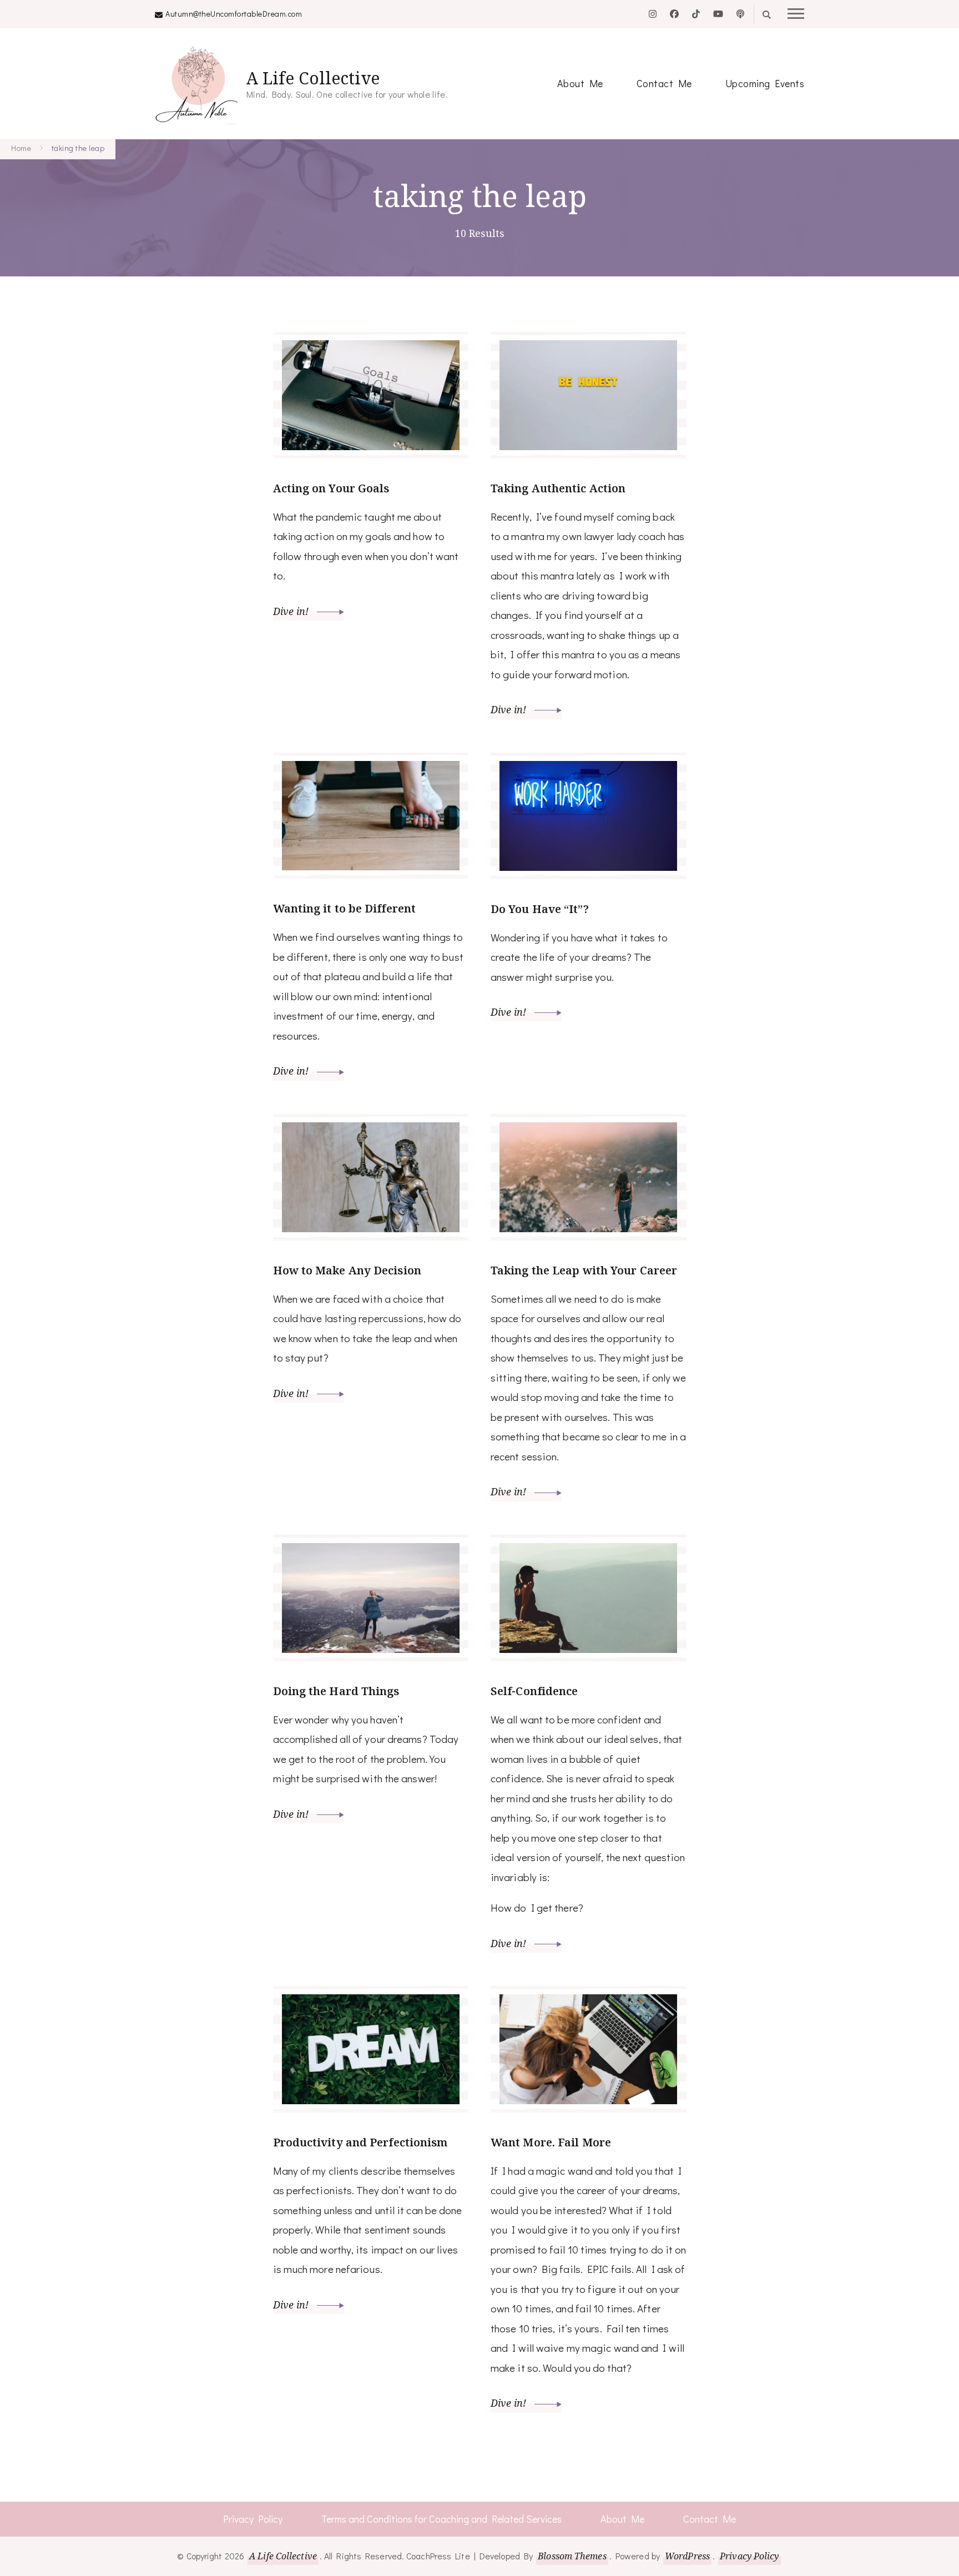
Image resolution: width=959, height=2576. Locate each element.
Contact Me (664, 83)
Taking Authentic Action (558, 488)
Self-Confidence (534, 1691)
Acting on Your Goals (331, 488)
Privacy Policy (253, 2519)
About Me (580, 83)
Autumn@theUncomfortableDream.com (234, 14)
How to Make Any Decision (347, 1270)
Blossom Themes (572, 2556)
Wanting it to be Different (345, 908)
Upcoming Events (765, 83)
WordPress (687, 2556)
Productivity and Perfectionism (360, 2142)
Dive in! (292, 611)
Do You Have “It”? (540, 909)
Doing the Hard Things (336, 1691)
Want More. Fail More (551, 2142)
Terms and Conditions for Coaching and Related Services (441, 2519)
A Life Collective (313, 78)
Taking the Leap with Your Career (584, 1270)
